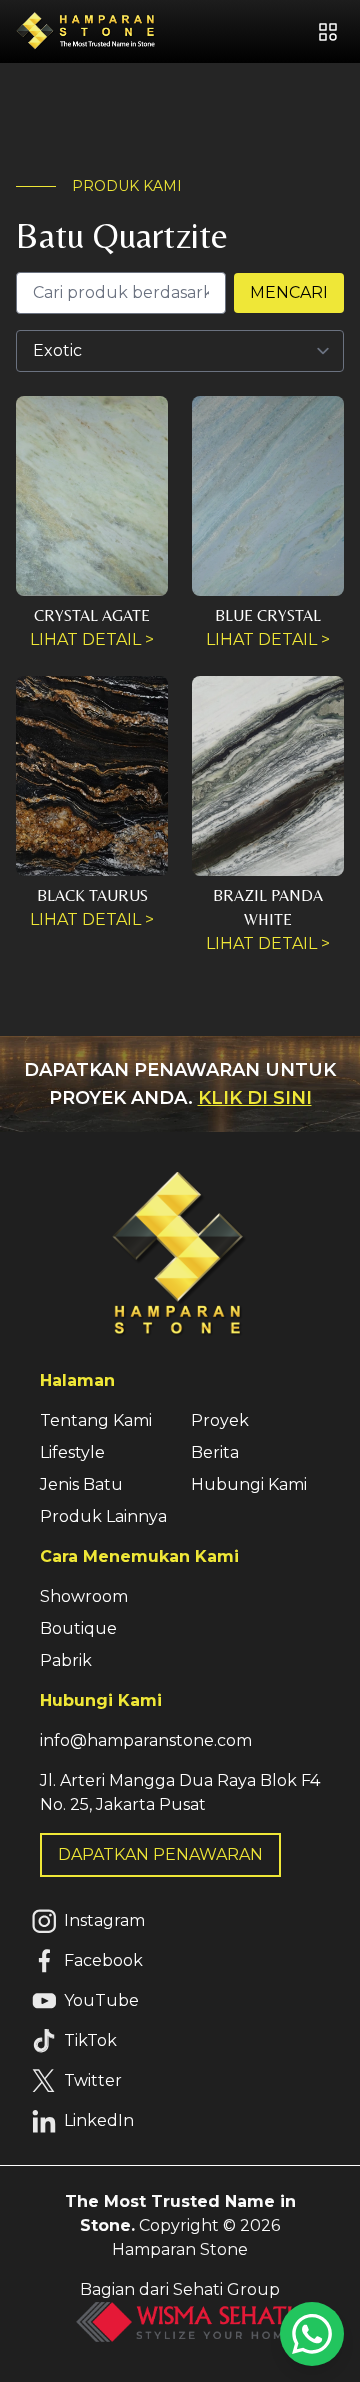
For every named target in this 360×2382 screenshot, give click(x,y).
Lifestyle (72, 1452)
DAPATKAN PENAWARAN (160, 1854)
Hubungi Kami (249, 1484)
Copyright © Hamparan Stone (180, 2225)
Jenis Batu (81, 1484)
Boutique (78, 1628)
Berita (215, 1452)
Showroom (84, 1596)
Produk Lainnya (103, 1516)
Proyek (220, 1420)
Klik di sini (255, 1098)
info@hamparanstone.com (146, 1740)
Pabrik (66, 1660)
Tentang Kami (96, 1420)
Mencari (289, 292)
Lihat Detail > (92, 639)
